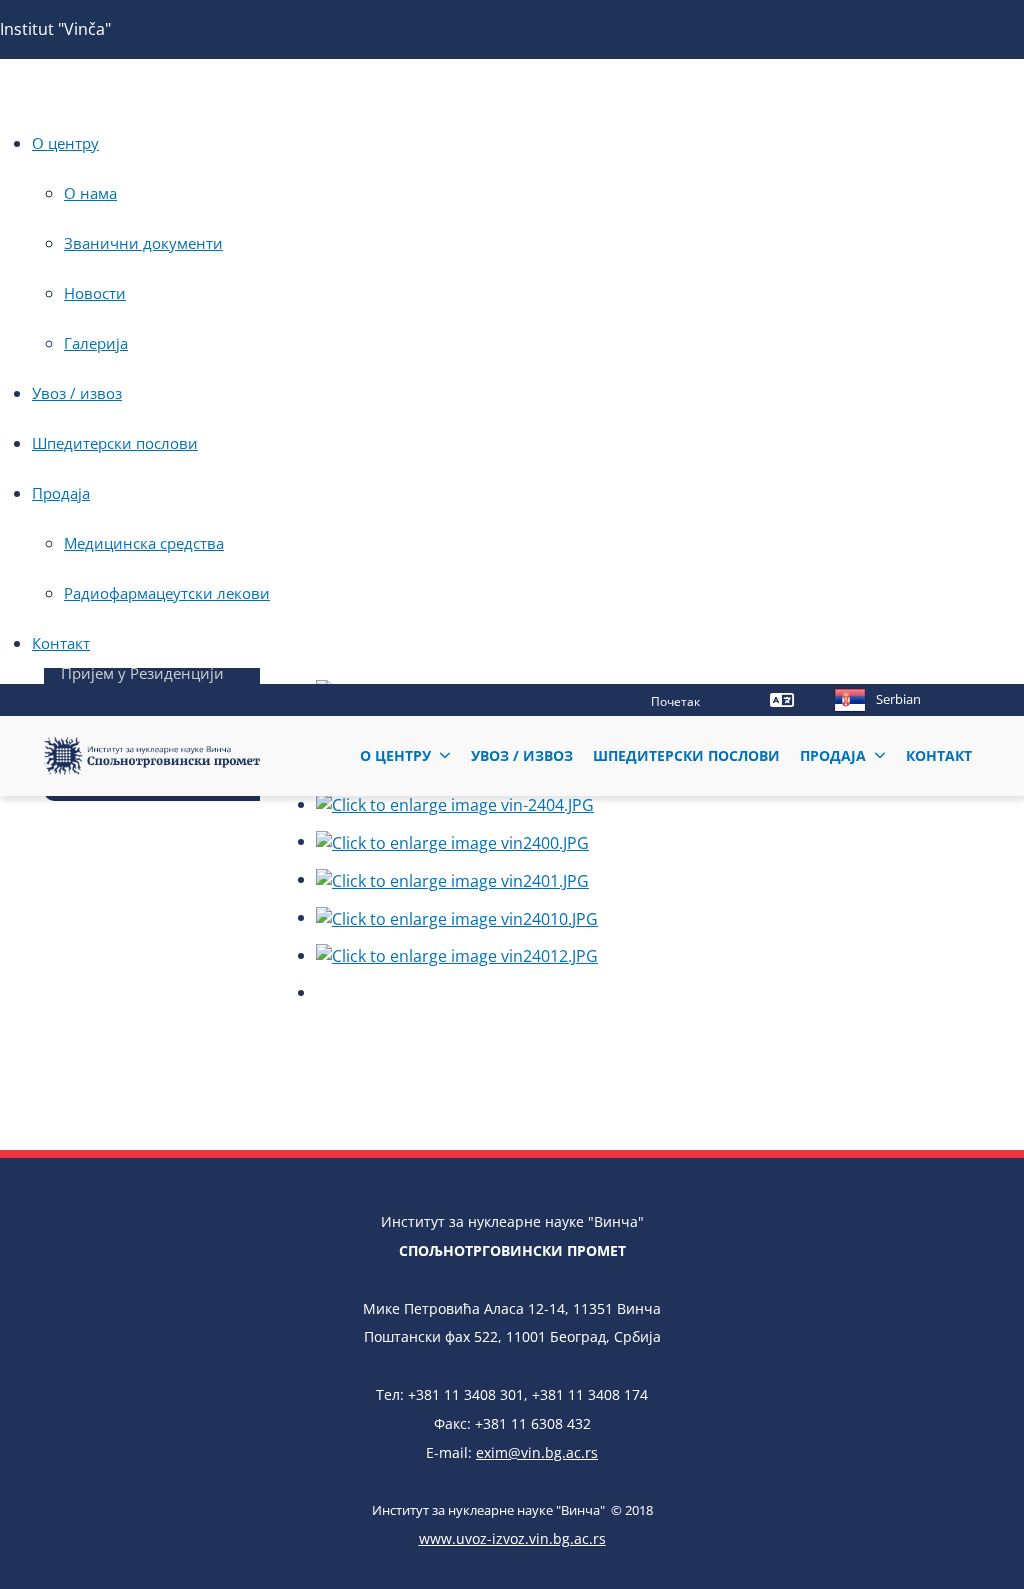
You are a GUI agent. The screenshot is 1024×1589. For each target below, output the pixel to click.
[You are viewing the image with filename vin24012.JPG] (457, 955)
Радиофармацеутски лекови (167, 593)
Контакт (61, 643)
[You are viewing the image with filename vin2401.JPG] (452, 879)
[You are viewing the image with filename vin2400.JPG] (452, 841)
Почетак (675, 701)
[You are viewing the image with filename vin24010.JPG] (457, 917)
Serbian (898, 699)
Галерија (96, 343)
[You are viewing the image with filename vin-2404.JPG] (455, 804)
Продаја (61, 493)
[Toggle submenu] (445, 756)
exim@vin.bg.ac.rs (537, 1452)
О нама (90, 193)
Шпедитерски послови (115, 443)
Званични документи (143, 243)
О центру (65, 143)
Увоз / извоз (77, 393)
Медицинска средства (144, 543)
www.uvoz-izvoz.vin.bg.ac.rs (512, 1538)
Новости (95, 293)
